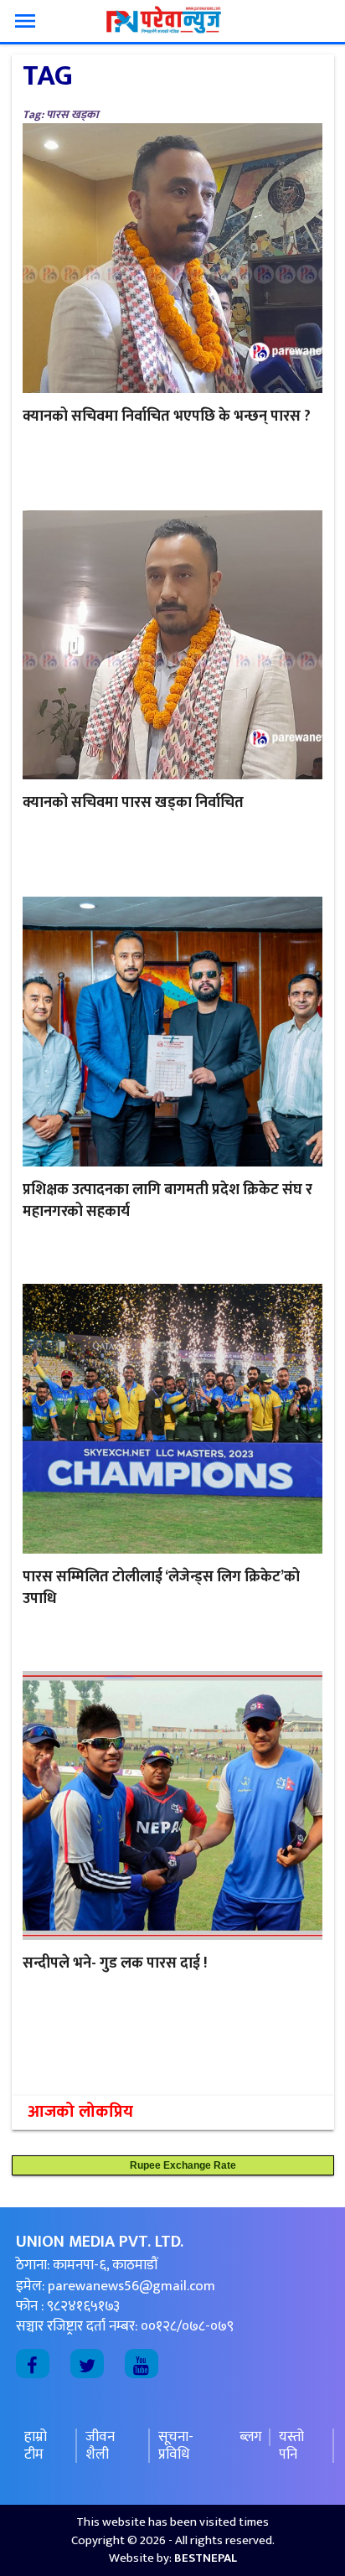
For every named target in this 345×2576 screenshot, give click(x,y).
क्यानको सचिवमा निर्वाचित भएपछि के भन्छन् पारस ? (167, 416)
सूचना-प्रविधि (176, 2446)
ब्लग (251, 2437)
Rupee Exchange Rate (179, 2165)
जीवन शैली (100, 2446)
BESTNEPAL (206, 2558)
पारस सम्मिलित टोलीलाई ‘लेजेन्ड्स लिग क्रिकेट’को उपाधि (161, 1588)
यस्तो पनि (291, 2446)
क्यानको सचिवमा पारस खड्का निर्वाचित (133, 803)
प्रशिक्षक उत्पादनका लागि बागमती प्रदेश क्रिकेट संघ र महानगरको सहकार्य (167, 1201)
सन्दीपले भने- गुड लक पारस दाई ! (115, 1963)
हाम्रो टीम (36, 2446)
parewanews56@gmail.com (131, 2286)
